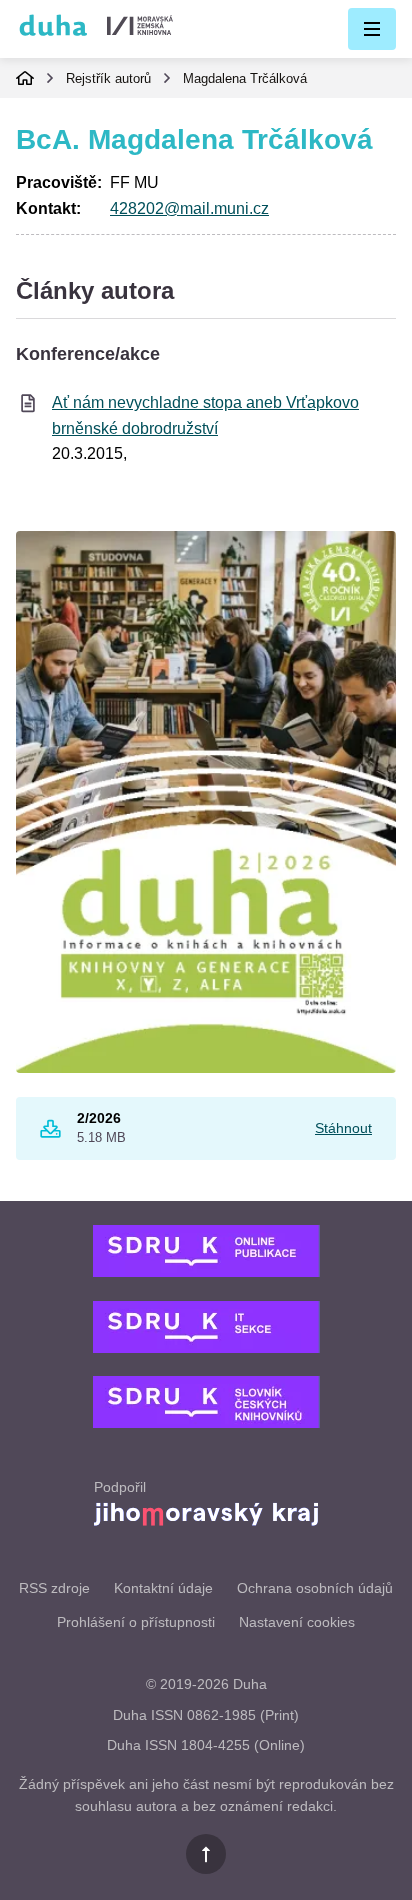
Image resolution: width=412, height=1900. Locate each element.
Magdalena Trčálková (245, 78)
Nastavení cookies (297, 1622)
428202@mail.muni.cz (189, 208)
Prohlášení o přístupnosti (136, 1622)
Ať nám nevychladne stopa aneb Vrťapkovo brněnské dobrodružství (205, 415)
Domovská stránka (25, 78)
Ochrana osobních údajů (315, 1588)
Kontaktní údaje (163, 1588)
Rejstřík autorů (108, 78)
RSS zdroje (54, 1588)
